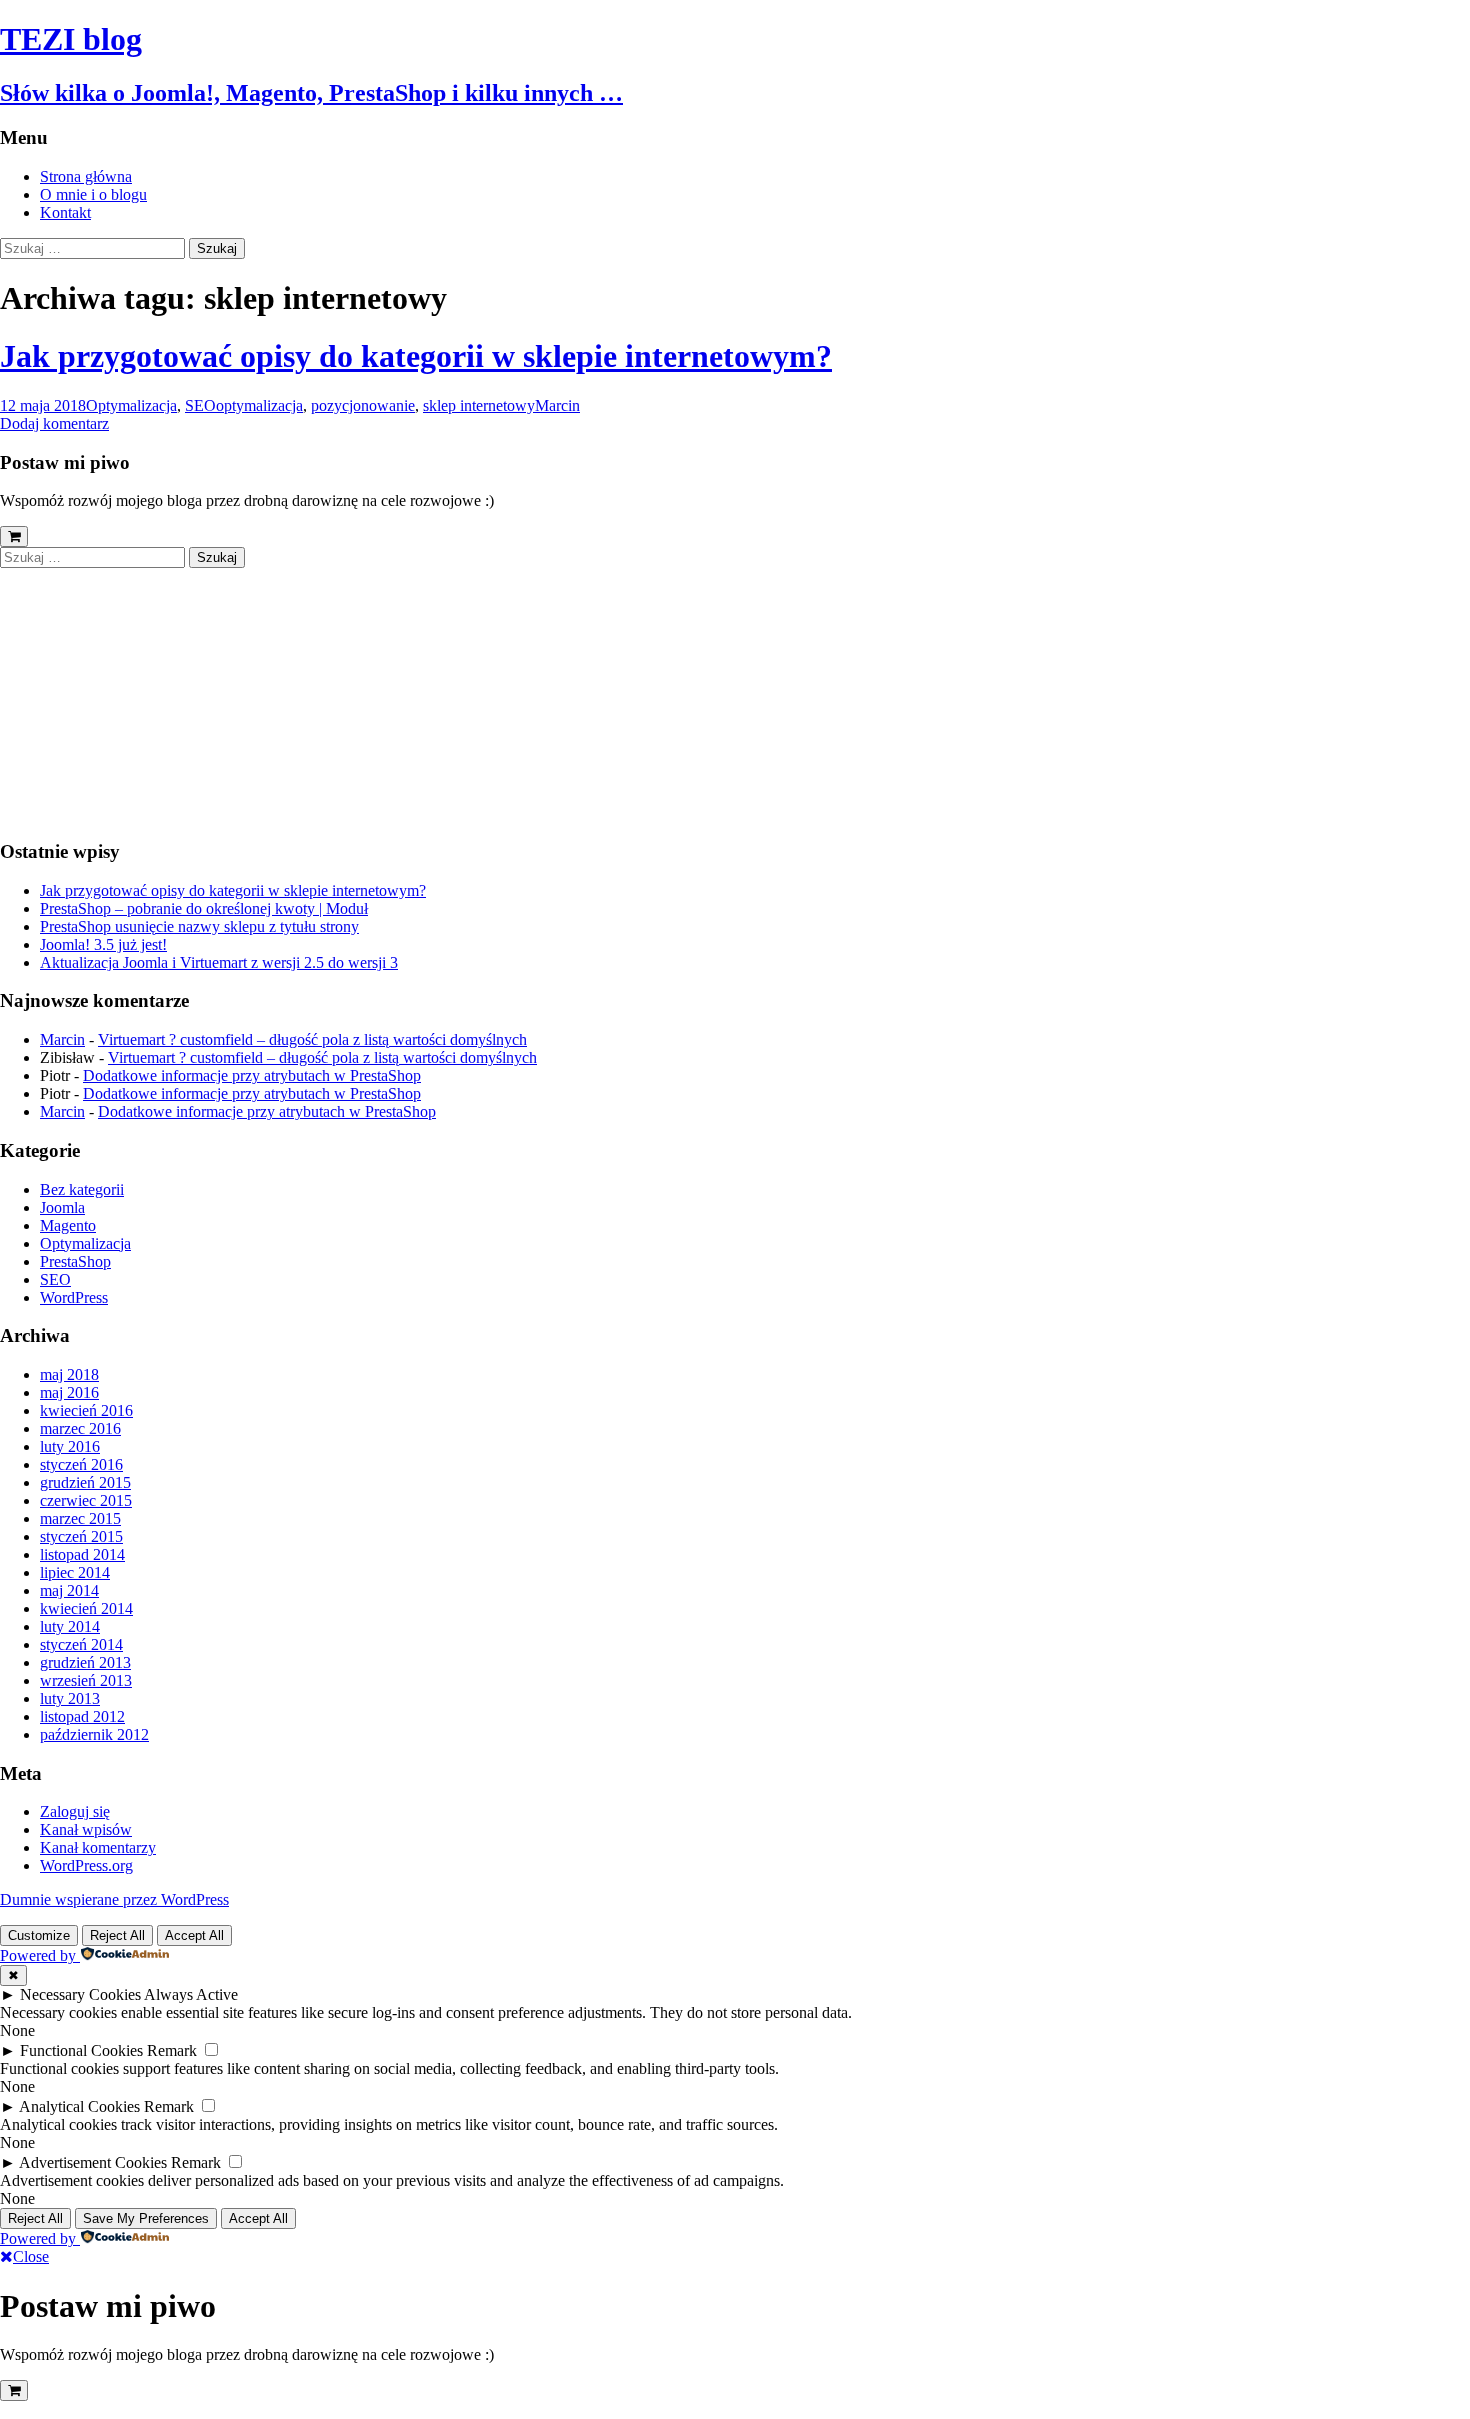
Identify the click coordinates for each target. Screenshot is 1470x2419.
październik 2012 (94, 1734)
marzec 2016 (80, 1428)
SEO (200, 405)
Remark (172, 2050)
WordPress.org (86, 1865)
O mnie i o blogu (93, 194)
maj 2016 (69, 1392)
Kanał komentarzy (98, 1847)
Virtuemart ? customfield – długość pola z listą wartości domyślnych (312, 1039)
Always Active (191, 1994)
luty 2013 (70, 1698)
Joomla (62, 1207)
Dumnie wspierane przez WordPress (114, 1899)
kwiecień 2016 (86, 1410)
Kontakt (65, 212)
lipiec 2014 (75, 1572)
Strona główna (86, 176)
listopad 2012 (82, 1716)
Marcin (557, 405)
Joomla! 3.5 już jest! (103, 944)
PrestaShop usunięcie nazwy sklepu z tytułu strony (199, 926)
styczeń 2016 (81, 1464)
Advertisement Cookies (93, 2162)
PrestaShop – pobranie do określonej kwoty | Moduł (204, 908)
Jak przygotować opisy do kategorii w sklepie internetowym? (416, 356)
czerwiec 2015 (86, 1500)
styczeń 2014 (81, 1644)
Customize (39, 1935)
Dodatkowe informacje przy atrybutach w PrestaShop (252, 1075)
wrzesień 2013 (86, 1680)
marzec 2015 (80, 1518)
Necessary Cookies (80, 1994)
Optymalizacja (131, 405)
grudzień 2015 (85, 1482)
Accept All (194, 1935)
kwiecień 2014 (86, 1608)
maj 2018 (69, 1374)
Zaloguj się (75, 1811)
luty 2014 (70, 1626)
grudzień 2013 (85, 1662)
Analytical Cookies (79, 2106)
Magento (68, 1225)
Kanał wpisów (86, 1829)
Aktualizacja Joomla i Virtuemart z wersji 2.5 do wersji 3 (219, 962)
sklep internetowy (479, 405)
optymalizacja (259, 405)
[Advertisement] (125, 693)
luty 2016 (70, 1446)
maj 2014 (69, 1590)
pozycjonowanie (363, 405)
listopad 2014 (82, 1554)
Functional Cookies (81, 2050)
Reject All (117, 1935)
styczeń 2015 (81, 1536)
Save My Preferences (146, 2218)
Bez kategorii (82, 1189)
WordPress (74, 1297)
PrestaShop (75, 1261)
